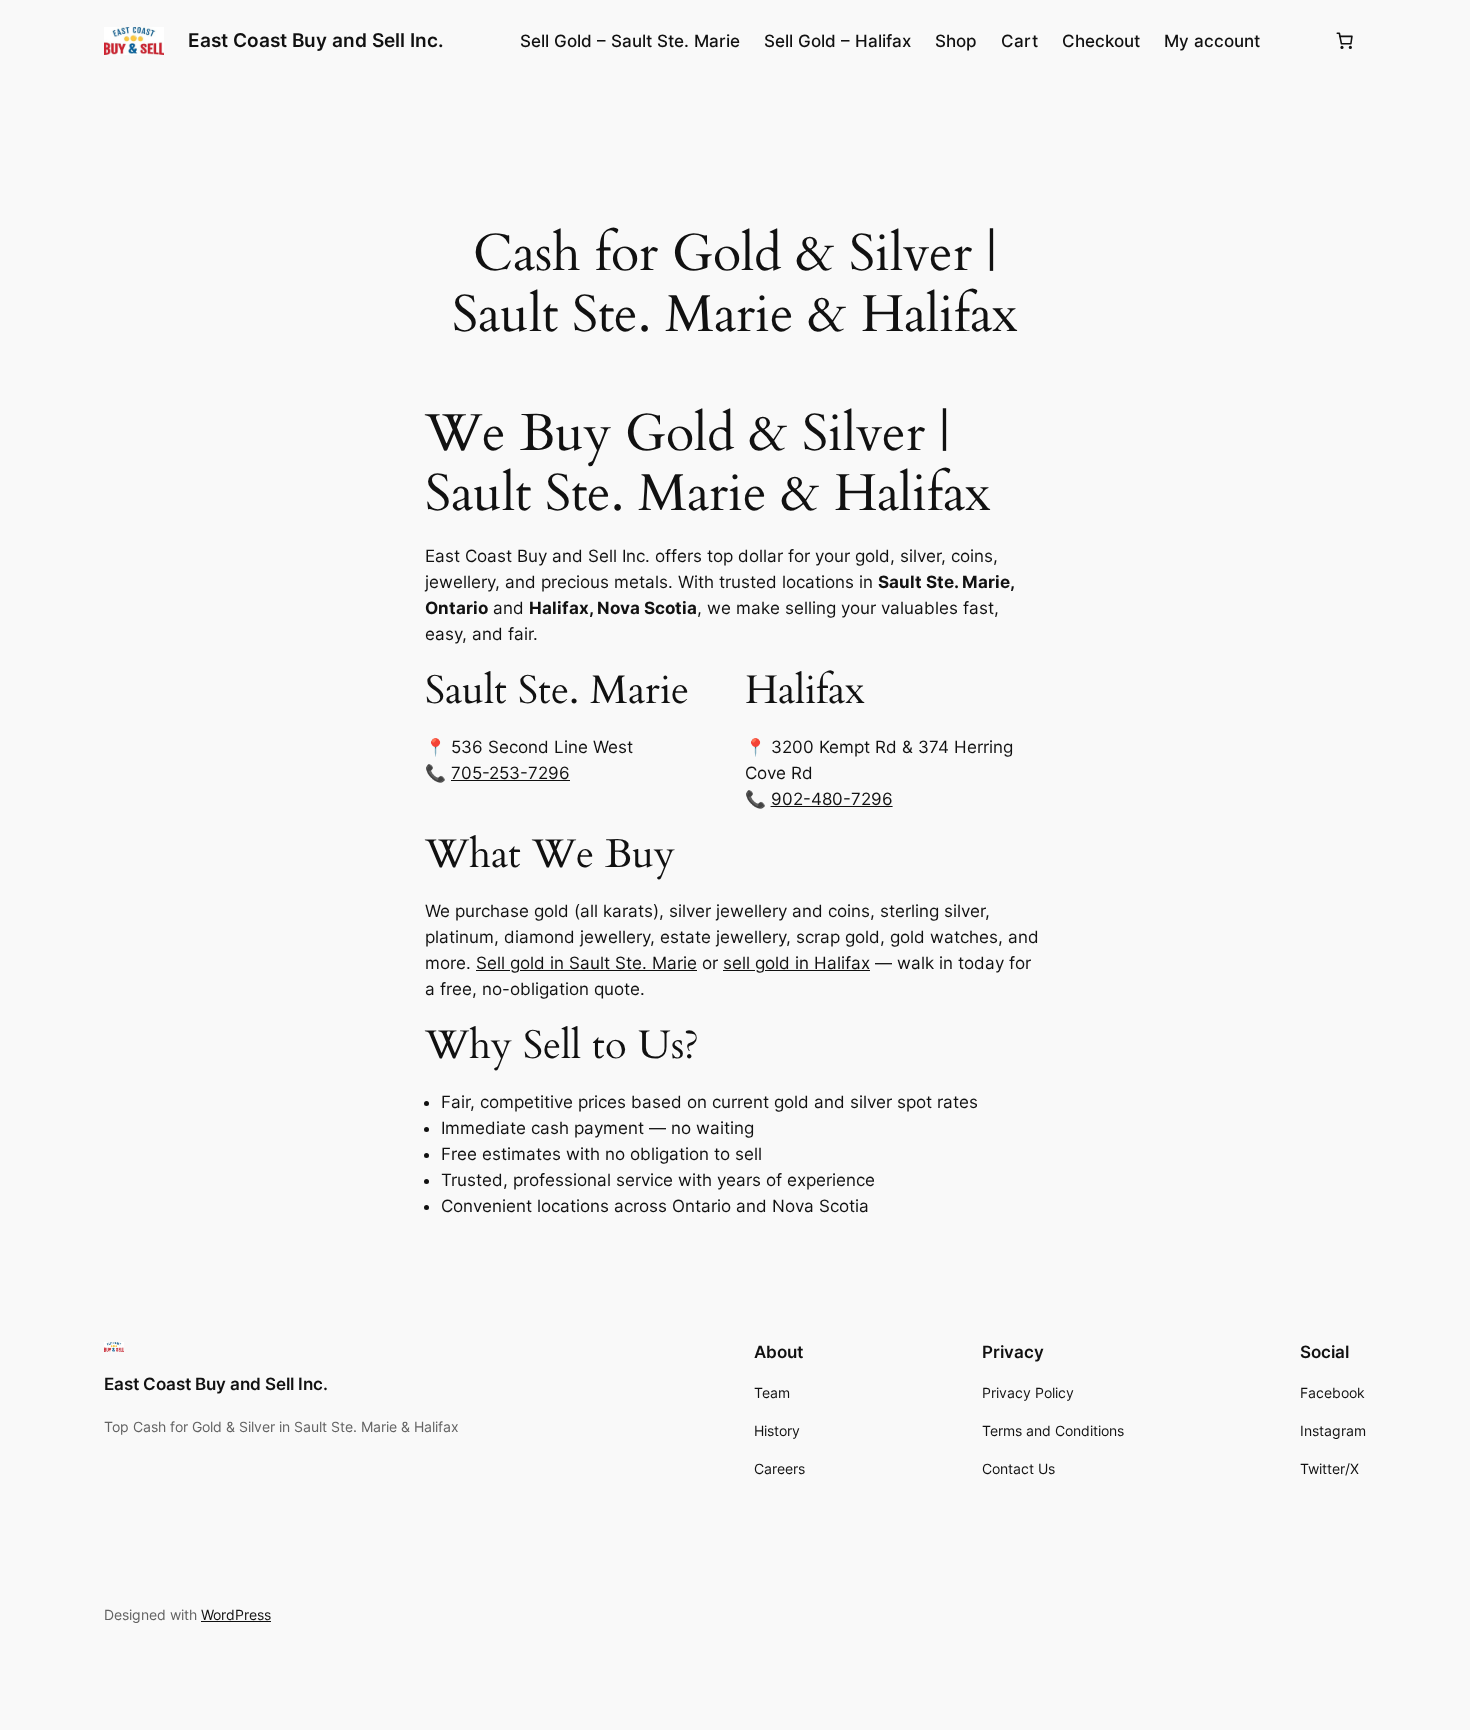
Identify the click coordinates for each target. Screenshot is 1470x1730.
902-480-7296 (832, 799)
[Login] (1296, 41)
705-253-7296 (510, 773)
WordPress (236, 1614)
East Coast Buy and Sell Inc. (316, 40)
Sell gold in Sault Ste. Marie (586, 963)
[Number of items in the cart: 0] (1345, 41)
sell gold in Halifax (796, 963)
